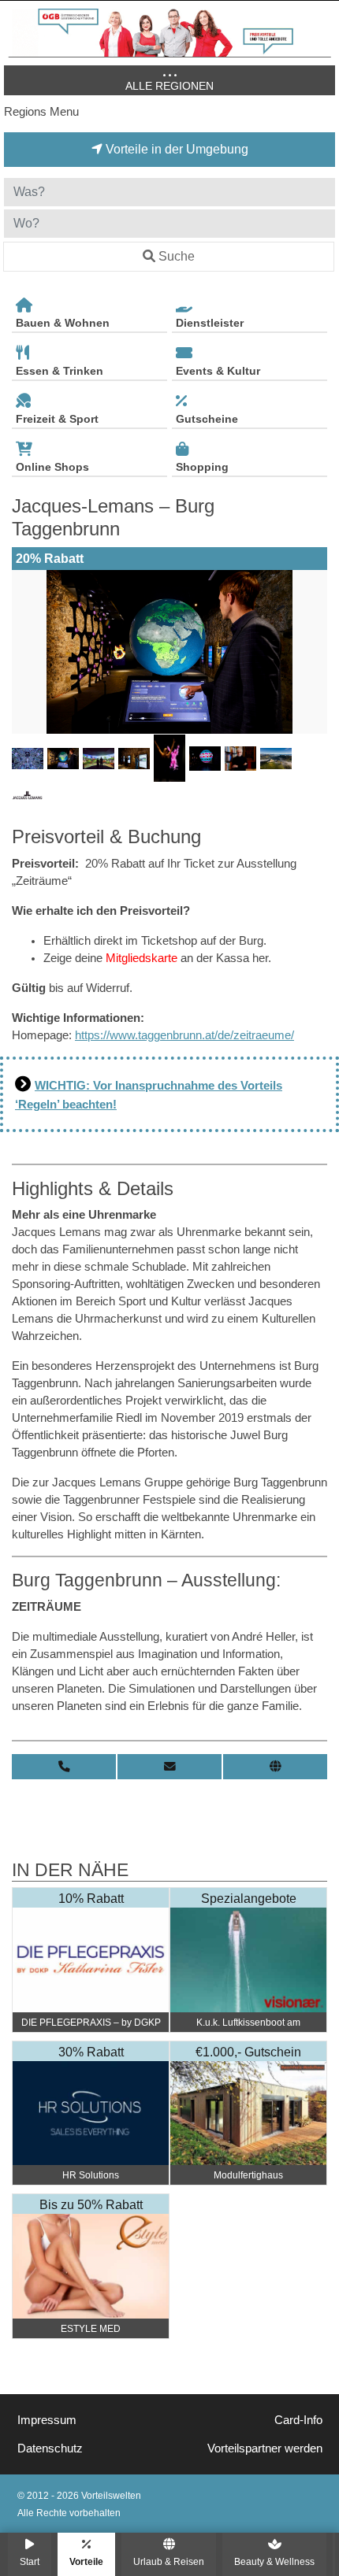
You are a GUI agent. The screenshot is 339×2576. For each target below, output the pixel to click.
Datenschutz (50, 2448)
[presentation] (27, 652)
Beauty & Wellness (274, 2561)
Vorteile (86, 2561)
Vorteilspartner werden (265, 2448)
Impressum (47, 2420)
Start (30, 2561)
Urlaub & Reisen (169, 2561)
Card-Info (298, 2420)
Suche (177, 256)
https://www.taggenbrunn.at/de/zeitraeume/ (184, 1035)
